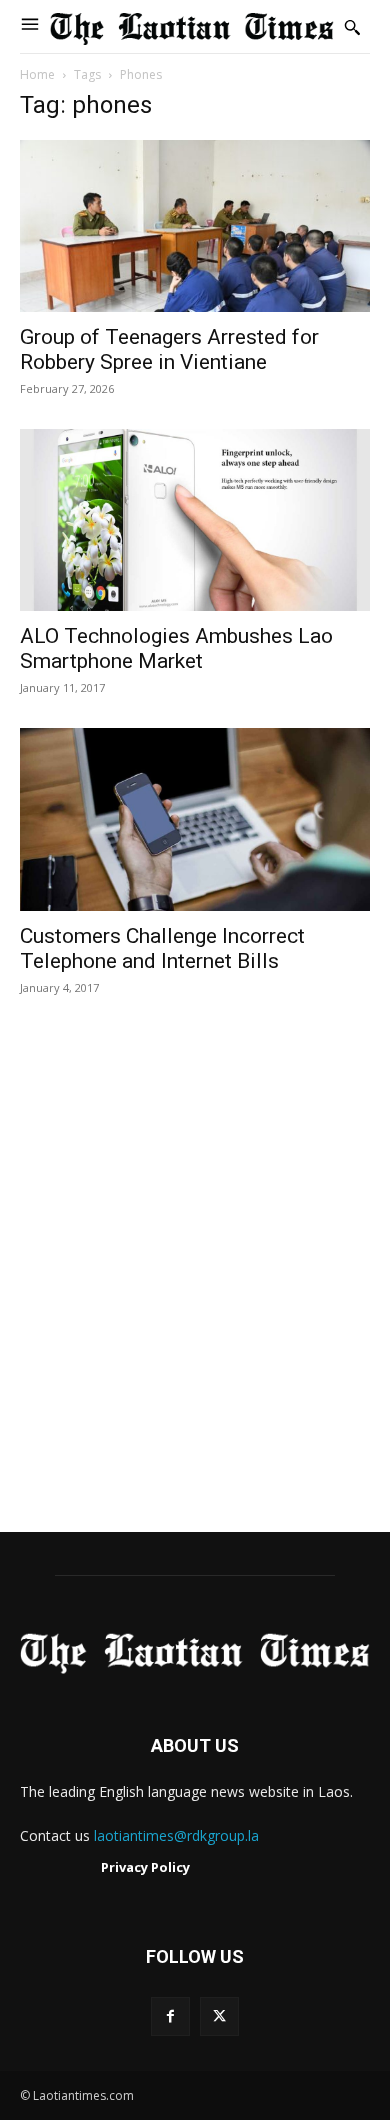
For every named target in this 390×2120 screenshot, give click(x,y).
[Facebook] (170, 2016)
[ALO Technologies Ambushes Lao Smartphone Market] (195, 520)
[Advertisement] (195, 1285)
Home (37, 74)
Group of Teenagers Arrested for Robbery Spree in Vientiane (169, 349)
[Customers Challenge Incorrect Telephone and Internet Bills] (195, 819)
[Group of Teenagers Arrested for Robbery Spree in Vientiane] (195, 225)
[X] (219, 2016)
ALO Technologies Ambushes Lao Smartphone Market (176, 648)
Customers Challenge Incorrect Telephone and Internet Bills (162, 948)
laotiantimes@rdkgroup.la (176, 1835)
